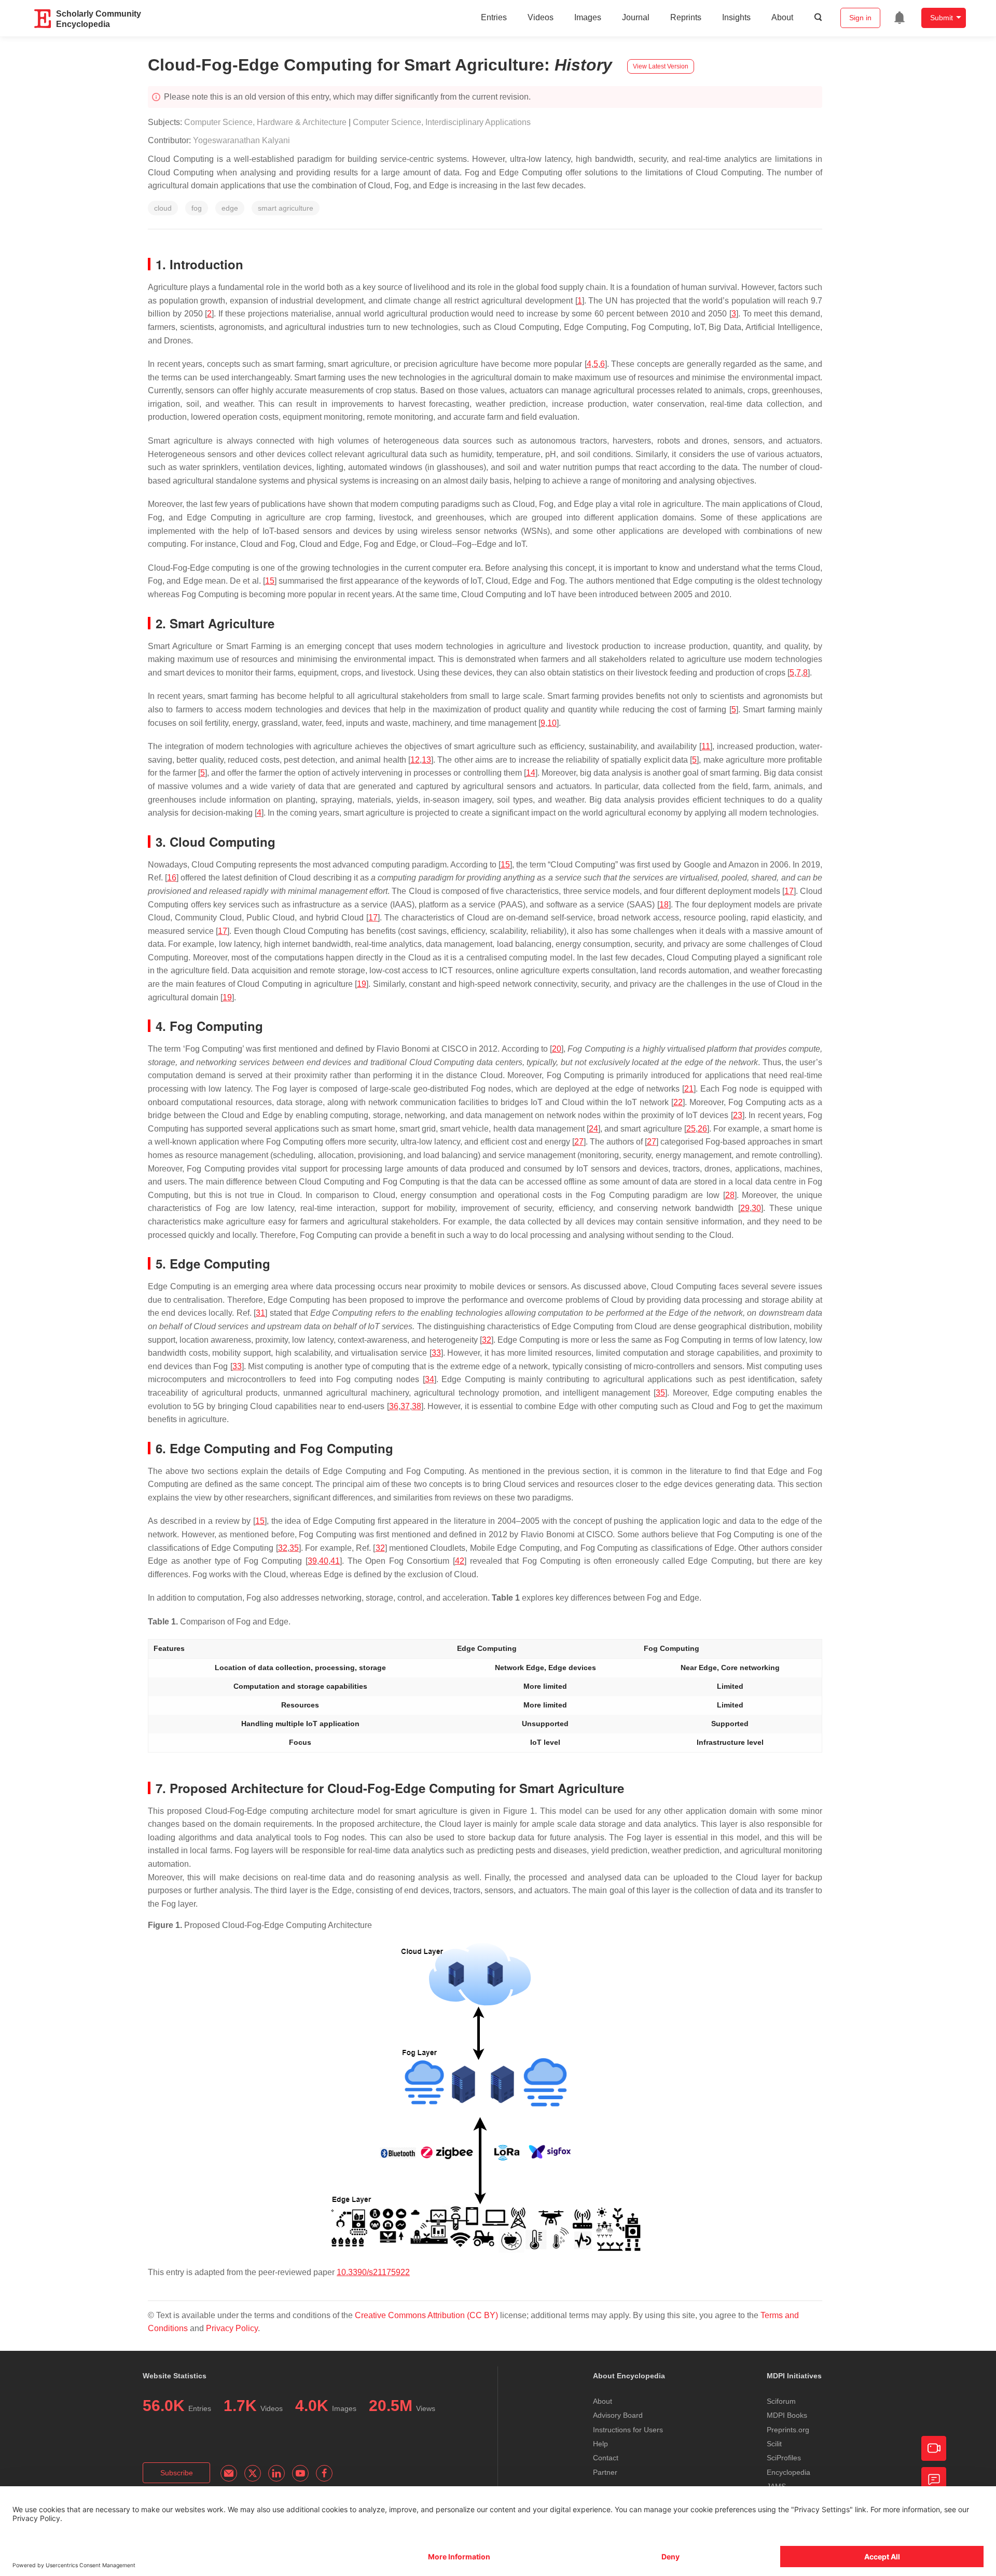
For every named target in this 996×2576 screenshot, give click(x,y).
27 (579, 1142)
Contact (606, 2458)
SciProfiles (784, 2458)
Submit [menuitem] (942, 18)
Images (588, 17)
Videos (541, 17)
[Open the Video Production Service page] (934, 2448)
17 (789, 891)
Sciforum (781, 2401)
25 (691, 1129)
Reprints (686, 17)
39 (312, 1561)
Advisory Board (618, 2415)
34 (430, 1379)
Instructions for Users (628, 2430)
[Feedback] (934, 2479)
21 (689, 1089)
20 (557, 1049)
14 (531, 773)
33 (436, 1353)
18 (664, 905)
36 (394, 1406)
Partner (605, 2472)
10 (552, 723)
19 (362, 984)
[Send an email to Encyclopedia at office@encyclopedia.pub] (229, 2473)
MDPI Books (787, 2415)
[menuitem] (900, 18)
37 (405, 1406)
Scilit (774, 2444)
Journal (636, 17)
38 (417, 1406)
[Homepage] (43, 19)
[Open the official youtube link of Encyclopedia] (300, 2473)
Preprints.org (788, 2430)
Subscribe (177, 2473)
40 (324, 1561)
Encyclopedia (789, 2472)
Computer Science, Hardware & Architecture (265, 122)
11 (706, 746)
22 (678, 1102)
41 (335, 1561)
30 (756, 1208)
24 (593, 1129)
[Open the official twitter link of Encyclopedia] (253, 2473)
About (782, 17)
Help (600, 2444)
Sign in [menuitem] (860, 18)
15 (270, 581)
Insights (736, 17)
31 (260, 1313)
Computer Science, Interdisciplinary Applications (442, 122)
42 (460, 1561)
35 (660, 1393)
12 (415, 760)
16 (172, 878)
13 (426, 760)
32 (487, 1340)
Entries (494, 17)
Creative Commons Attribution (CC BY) (426, 2315)
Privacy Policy (232, 2328)
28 (730, 1195)
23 (738, 1115)
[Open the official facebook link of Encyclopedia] (324, 2473)
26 (702, 1129)
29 (745, 1208)
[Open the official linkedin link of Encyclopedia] (276, 2473)
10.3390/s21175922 (373, 2272)
